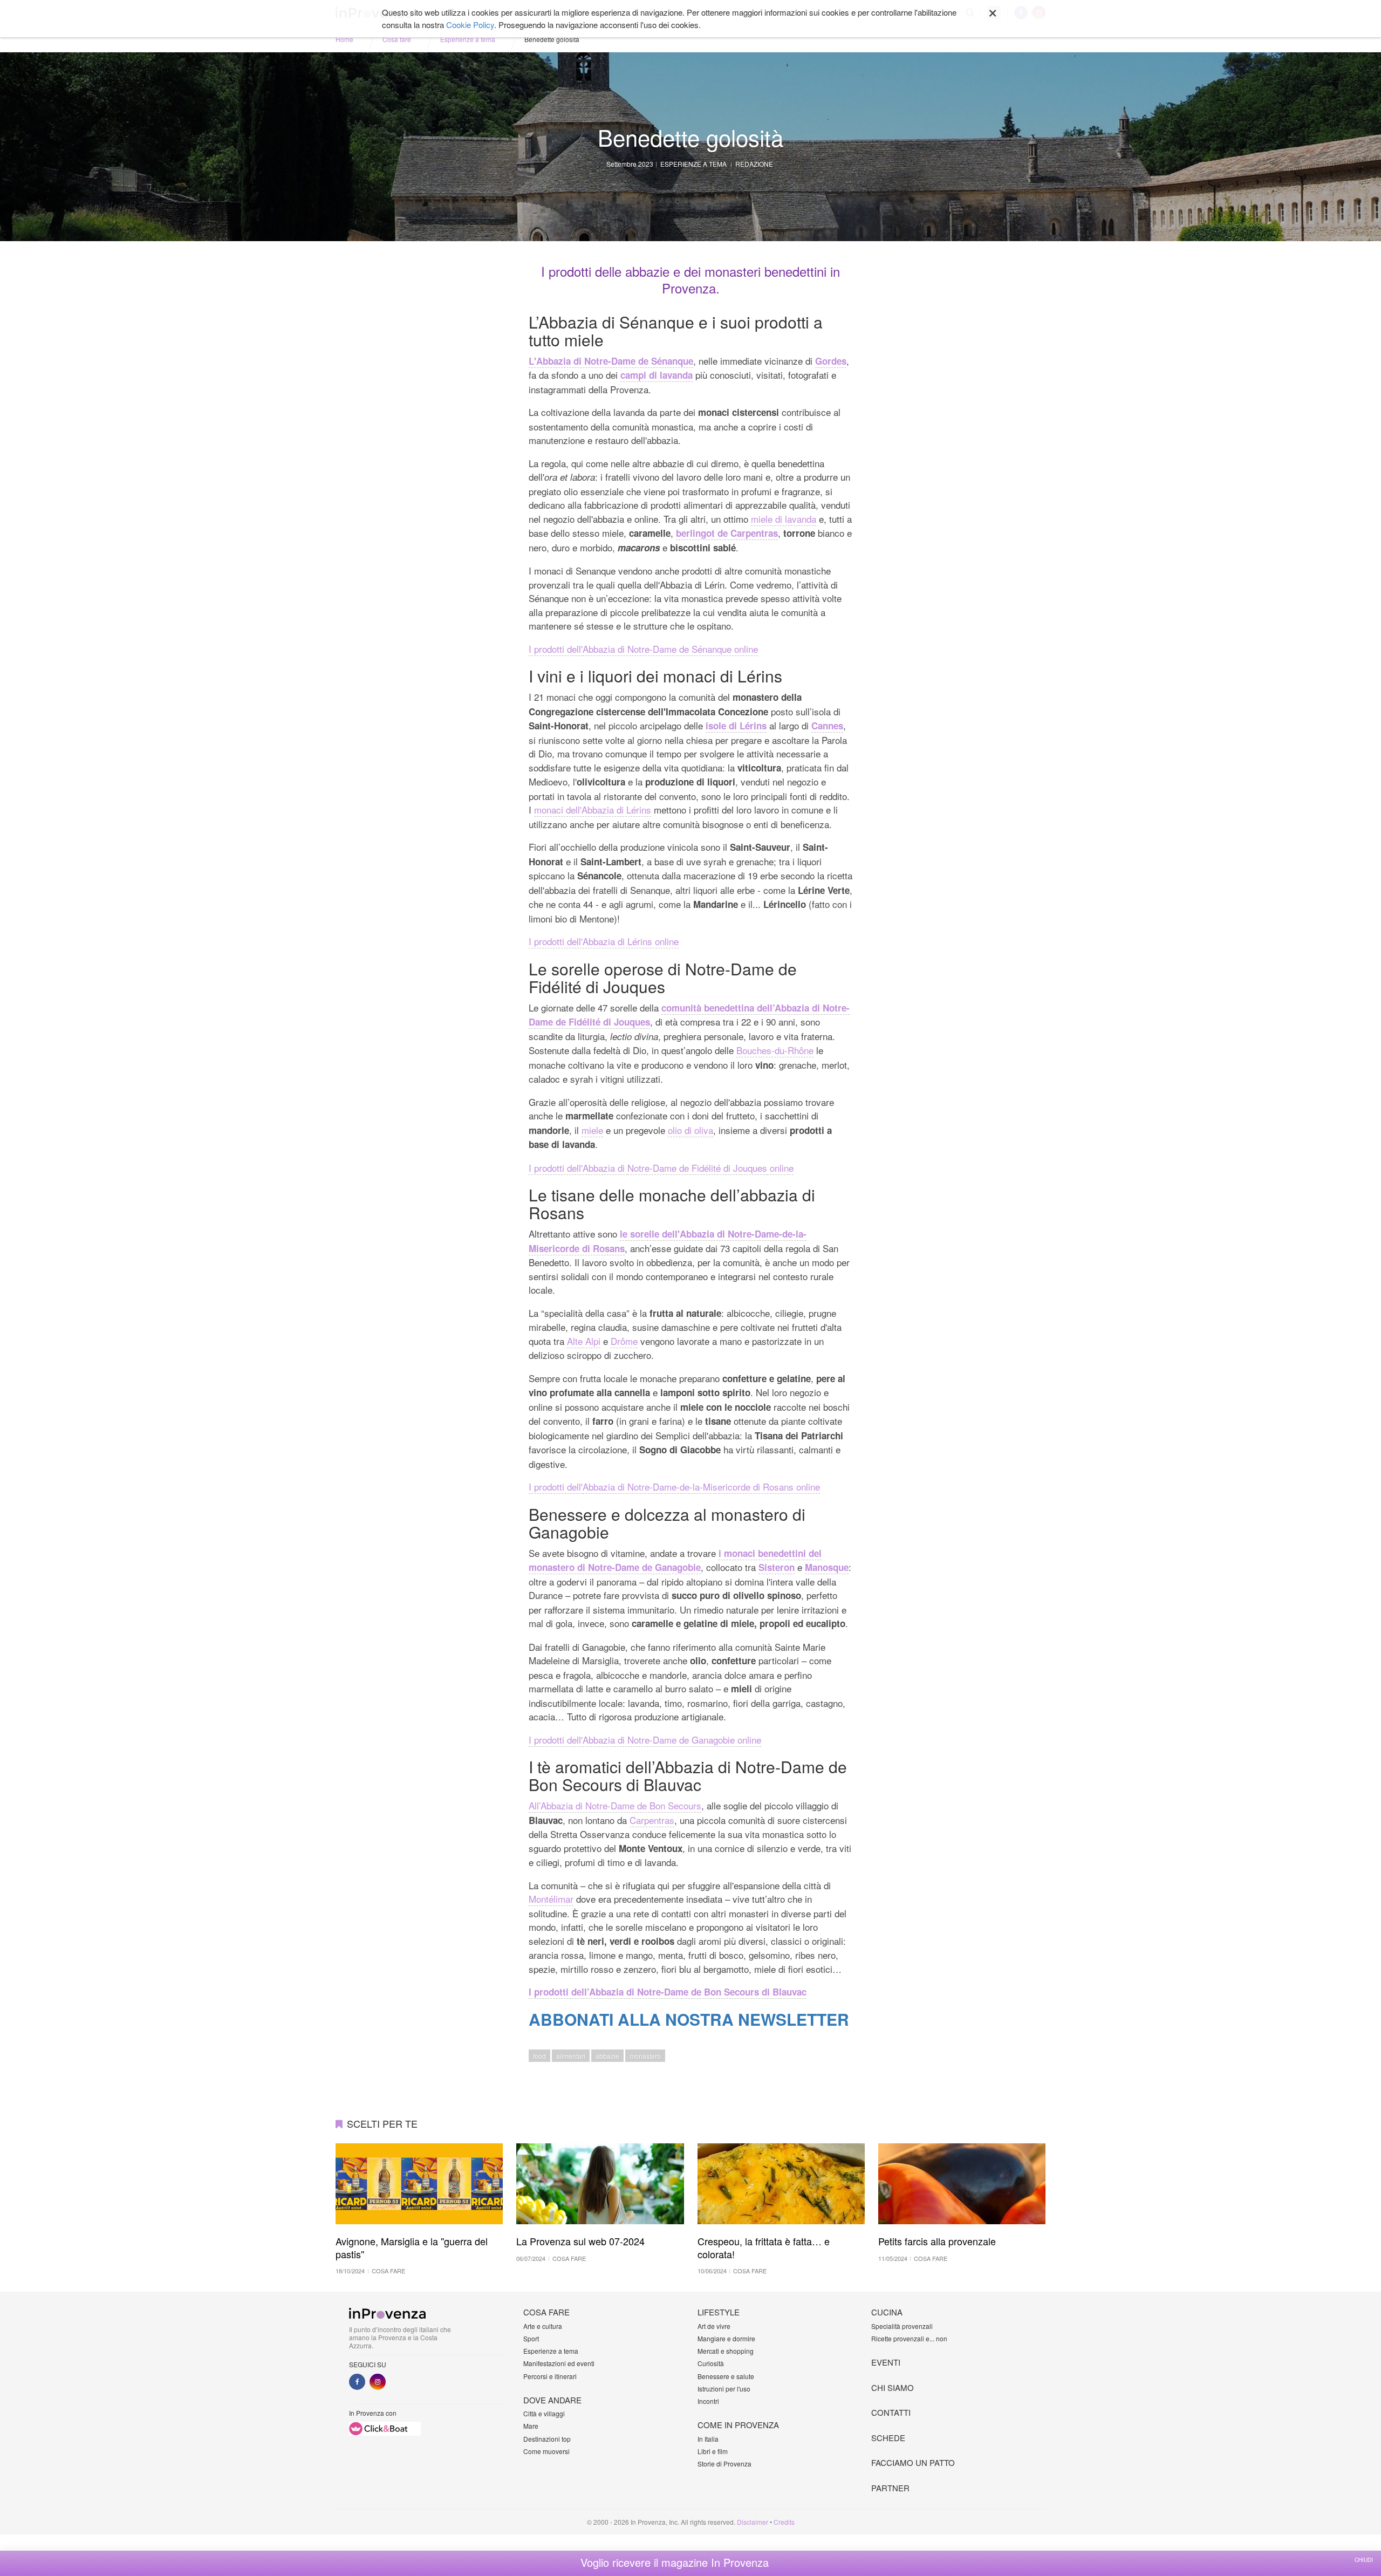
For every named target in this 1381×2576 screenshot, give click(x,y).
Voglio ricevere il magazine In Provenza (675, 2563)
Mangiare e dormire (726, 2338)
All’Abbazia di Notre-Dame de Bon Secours (615, 1805)
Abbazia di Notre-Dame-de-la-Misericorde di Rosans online (701, 1487)
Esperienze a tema (468, 39)
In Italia (708, 2439)
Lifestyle (719, 2312)
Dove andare (552, 2400)
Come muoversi (546, 2451)
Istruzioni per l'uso (724, 2389)
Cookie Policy (470, 25)
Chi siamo (893, 2387)
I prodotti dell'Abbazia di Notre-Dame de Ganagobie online (645, 1740)
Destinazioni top (547, 2439)
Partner (890, 2488)
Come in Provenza (738, 2425)
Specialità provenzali (902, 2326)
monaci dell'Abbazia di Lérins (593, 809)
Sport (531, 2338)
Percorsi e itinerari (550, 2376)
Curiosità (711, 2363)
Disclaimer (753, 2522)
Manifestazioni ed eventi (559, 2363)
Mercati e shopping (726, 2351)
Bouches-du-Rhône (775, 1050)
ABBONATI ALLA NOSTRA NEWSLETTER (689, 2019)
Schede (888, 2438)
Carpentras (652, 1820)
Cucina (887, 2312)
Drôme (624, 1341)
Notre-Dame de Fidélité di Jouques (697, 1168)
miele (592, 1130)
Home (344, 39)
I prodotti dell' (556, 649)
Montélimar (551, 1899)
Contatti (891, 2412)
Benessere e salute (726, 2376)
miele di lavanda (784, 519)
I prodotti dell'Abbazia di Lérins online (604, 941)
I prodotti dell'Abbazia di (578, 1168)
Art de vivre (714, 2326)
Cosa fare (397, 39)
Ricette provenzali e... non (909, 2338)
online (780, 1168)
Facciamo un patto (913, 2462)
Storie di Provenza (724, 2464)
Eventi (886, 2362)
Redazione (754, 164)
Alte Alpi (584, 1341)
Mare (531, 2426)
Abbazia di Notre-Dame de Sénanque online (670, 649)
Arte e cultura (543, 2326)
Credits (784, 2522)
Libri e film (713, 2451)
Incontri (708, 2401)
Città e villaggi (544, 2413)
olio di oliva (690, 1130)
